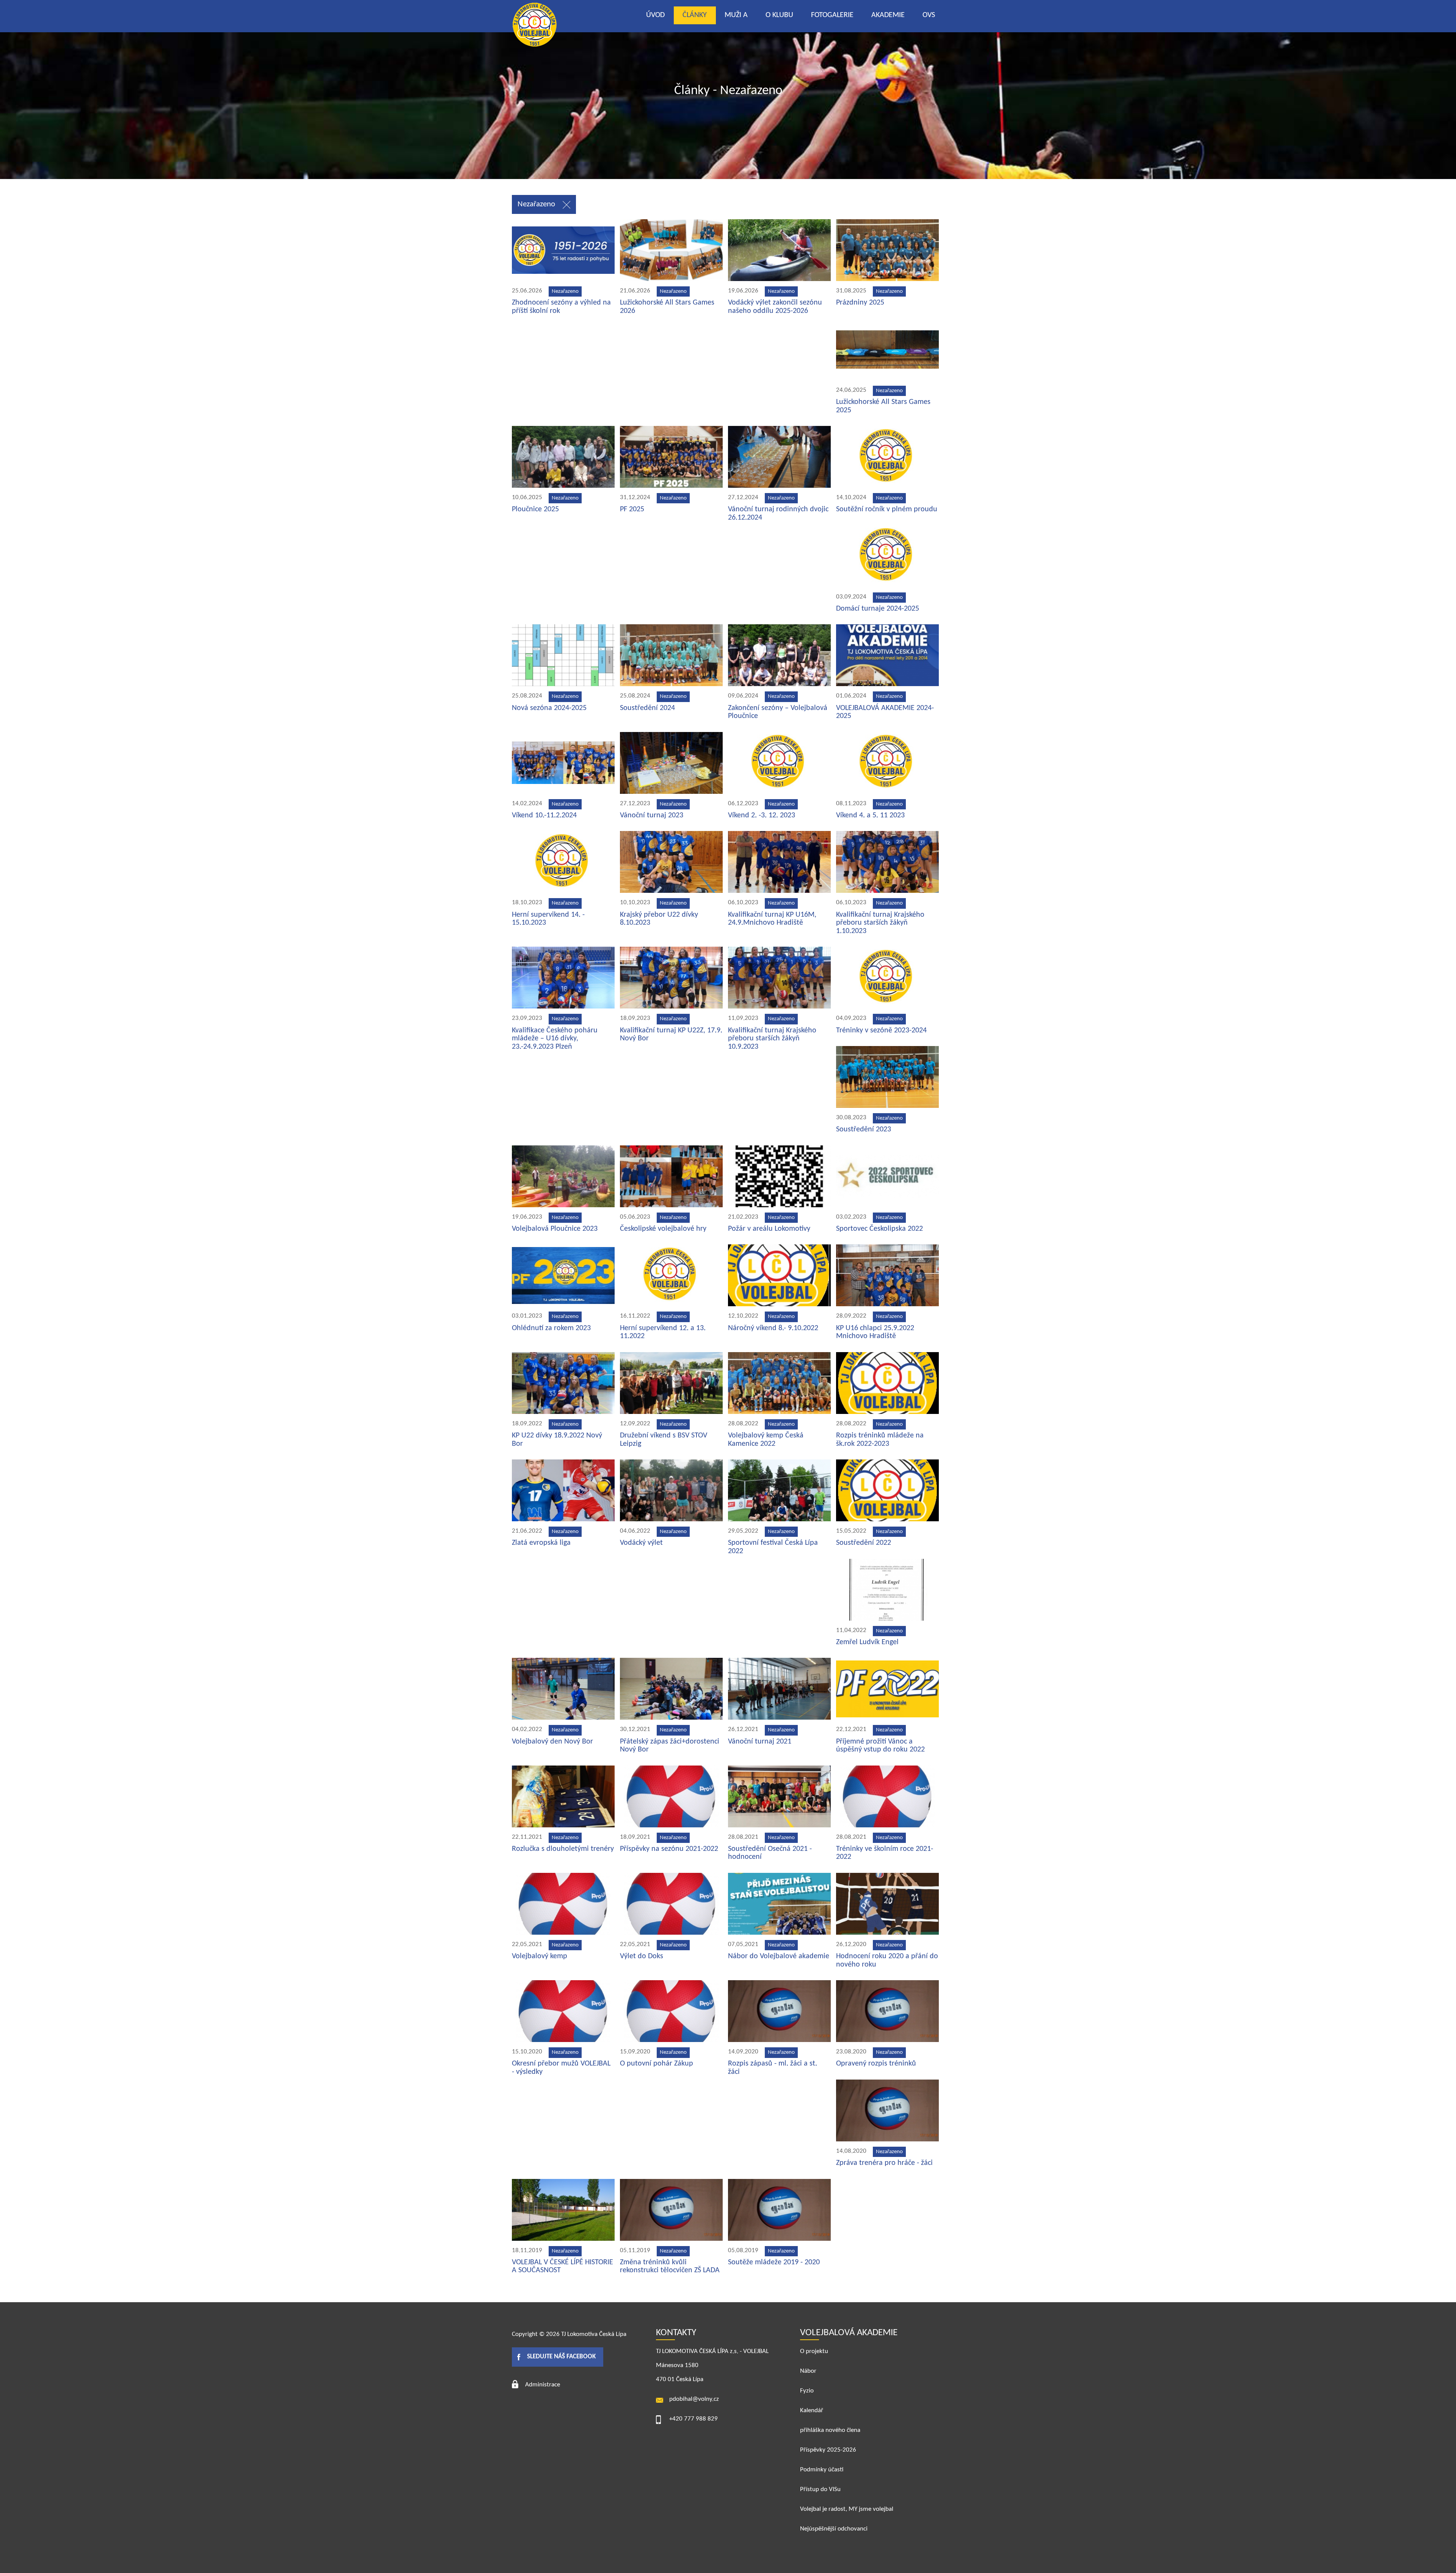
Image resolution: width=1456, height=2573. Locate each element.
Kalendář (812, 2410)
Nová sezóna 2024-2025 (549, 708)
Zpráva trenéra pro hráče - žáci (884, 2163)
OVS (929, 15)
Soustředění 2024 (647, 708)
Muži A (736, 15)
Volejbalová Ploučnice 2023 (555, 1229)
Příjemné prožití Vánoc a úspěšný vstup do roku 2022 (880, 1746)
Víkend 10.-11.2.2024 (544, 815)
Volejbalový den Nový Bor (552, 1742)
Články (695, 15)
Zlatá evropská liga (541, 1543)
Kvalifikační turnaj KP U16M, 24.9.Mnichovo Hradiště (772, 919)
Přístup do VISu (820, 2489)
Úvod (655, 15)
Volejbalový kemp (540, 1956)
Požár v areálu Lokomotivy (769, 1229)
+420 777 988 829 (693, 2419)
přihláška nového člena (830, 2430)
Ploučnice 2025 (535, 509)
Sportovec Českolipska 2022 (879, 1229)
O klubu (779, 15)
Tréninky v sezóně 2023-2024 (881, 1030)
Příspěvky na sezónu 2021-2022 (669, 1849)
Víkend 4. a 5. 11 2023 (870, 815)
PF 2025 (632, 509)
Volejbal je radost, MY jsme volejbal (847, 2509)
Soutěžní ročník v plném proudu (887, 509)
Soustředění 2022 (864, 1543)
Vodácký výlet (641, 1543)
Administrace (543, 2385)
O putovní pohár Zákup (657, 2064)
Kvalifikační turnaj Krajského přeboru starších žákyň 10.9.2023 (772, 1039)
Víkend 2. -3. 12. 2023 (762, 815)
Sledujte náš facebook (561, 2357)
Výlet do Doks (642, 1956)
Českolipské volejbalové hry (663, 1229)
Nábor (808, 2371)
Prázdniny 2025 (860, 303)
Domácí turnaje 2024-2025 (878, 609)
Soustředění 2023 (864, 1129)
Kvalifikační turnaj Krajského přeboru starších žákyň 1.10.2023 (880, 923)
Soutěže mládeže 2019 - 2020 (774, 2262)
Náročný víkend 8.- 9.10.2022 (773, 1328)
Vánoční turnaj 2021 (760, 1742)
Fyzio (807, 2391)
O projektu (814, 2351)
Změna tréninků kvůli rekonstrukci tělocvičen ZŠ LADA (670, 2267)
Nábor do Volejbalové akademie (779, 1956)
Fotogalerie (832, 15)
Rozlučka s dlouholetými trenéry (563, 1849)
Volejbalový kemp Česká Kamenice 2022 (766, 1440)
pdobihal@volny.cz (694, 2399)
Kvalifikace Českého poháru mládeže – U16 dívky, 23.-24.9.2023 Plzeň (555, 1039)
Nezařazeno (536, 204)
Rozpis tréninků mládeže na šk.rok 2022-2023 (880, 1440)
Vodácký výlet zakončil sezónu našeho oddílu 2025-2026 (775, 307)
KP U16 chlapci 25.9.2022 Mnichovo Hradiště (875, 1332)
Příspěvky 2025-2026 (828, 2450)
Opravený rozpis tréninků (876, 2064)
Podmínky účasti (822, 2470)
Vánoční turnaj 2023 (652, 815)
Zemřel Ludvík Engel (867, 1642)
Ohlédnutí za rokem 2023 (551, 1328)
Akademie (888, 15)
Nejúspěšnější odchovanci (834, 2529)
